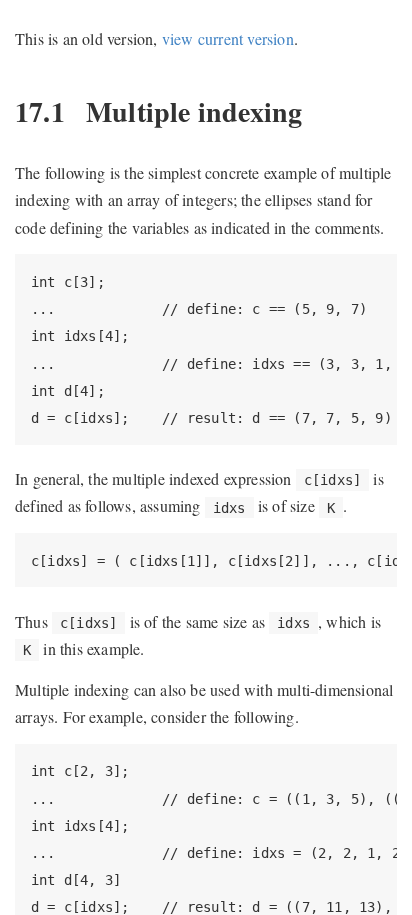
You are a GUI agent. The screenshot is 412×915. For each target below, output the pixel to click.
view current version (228, 38)
